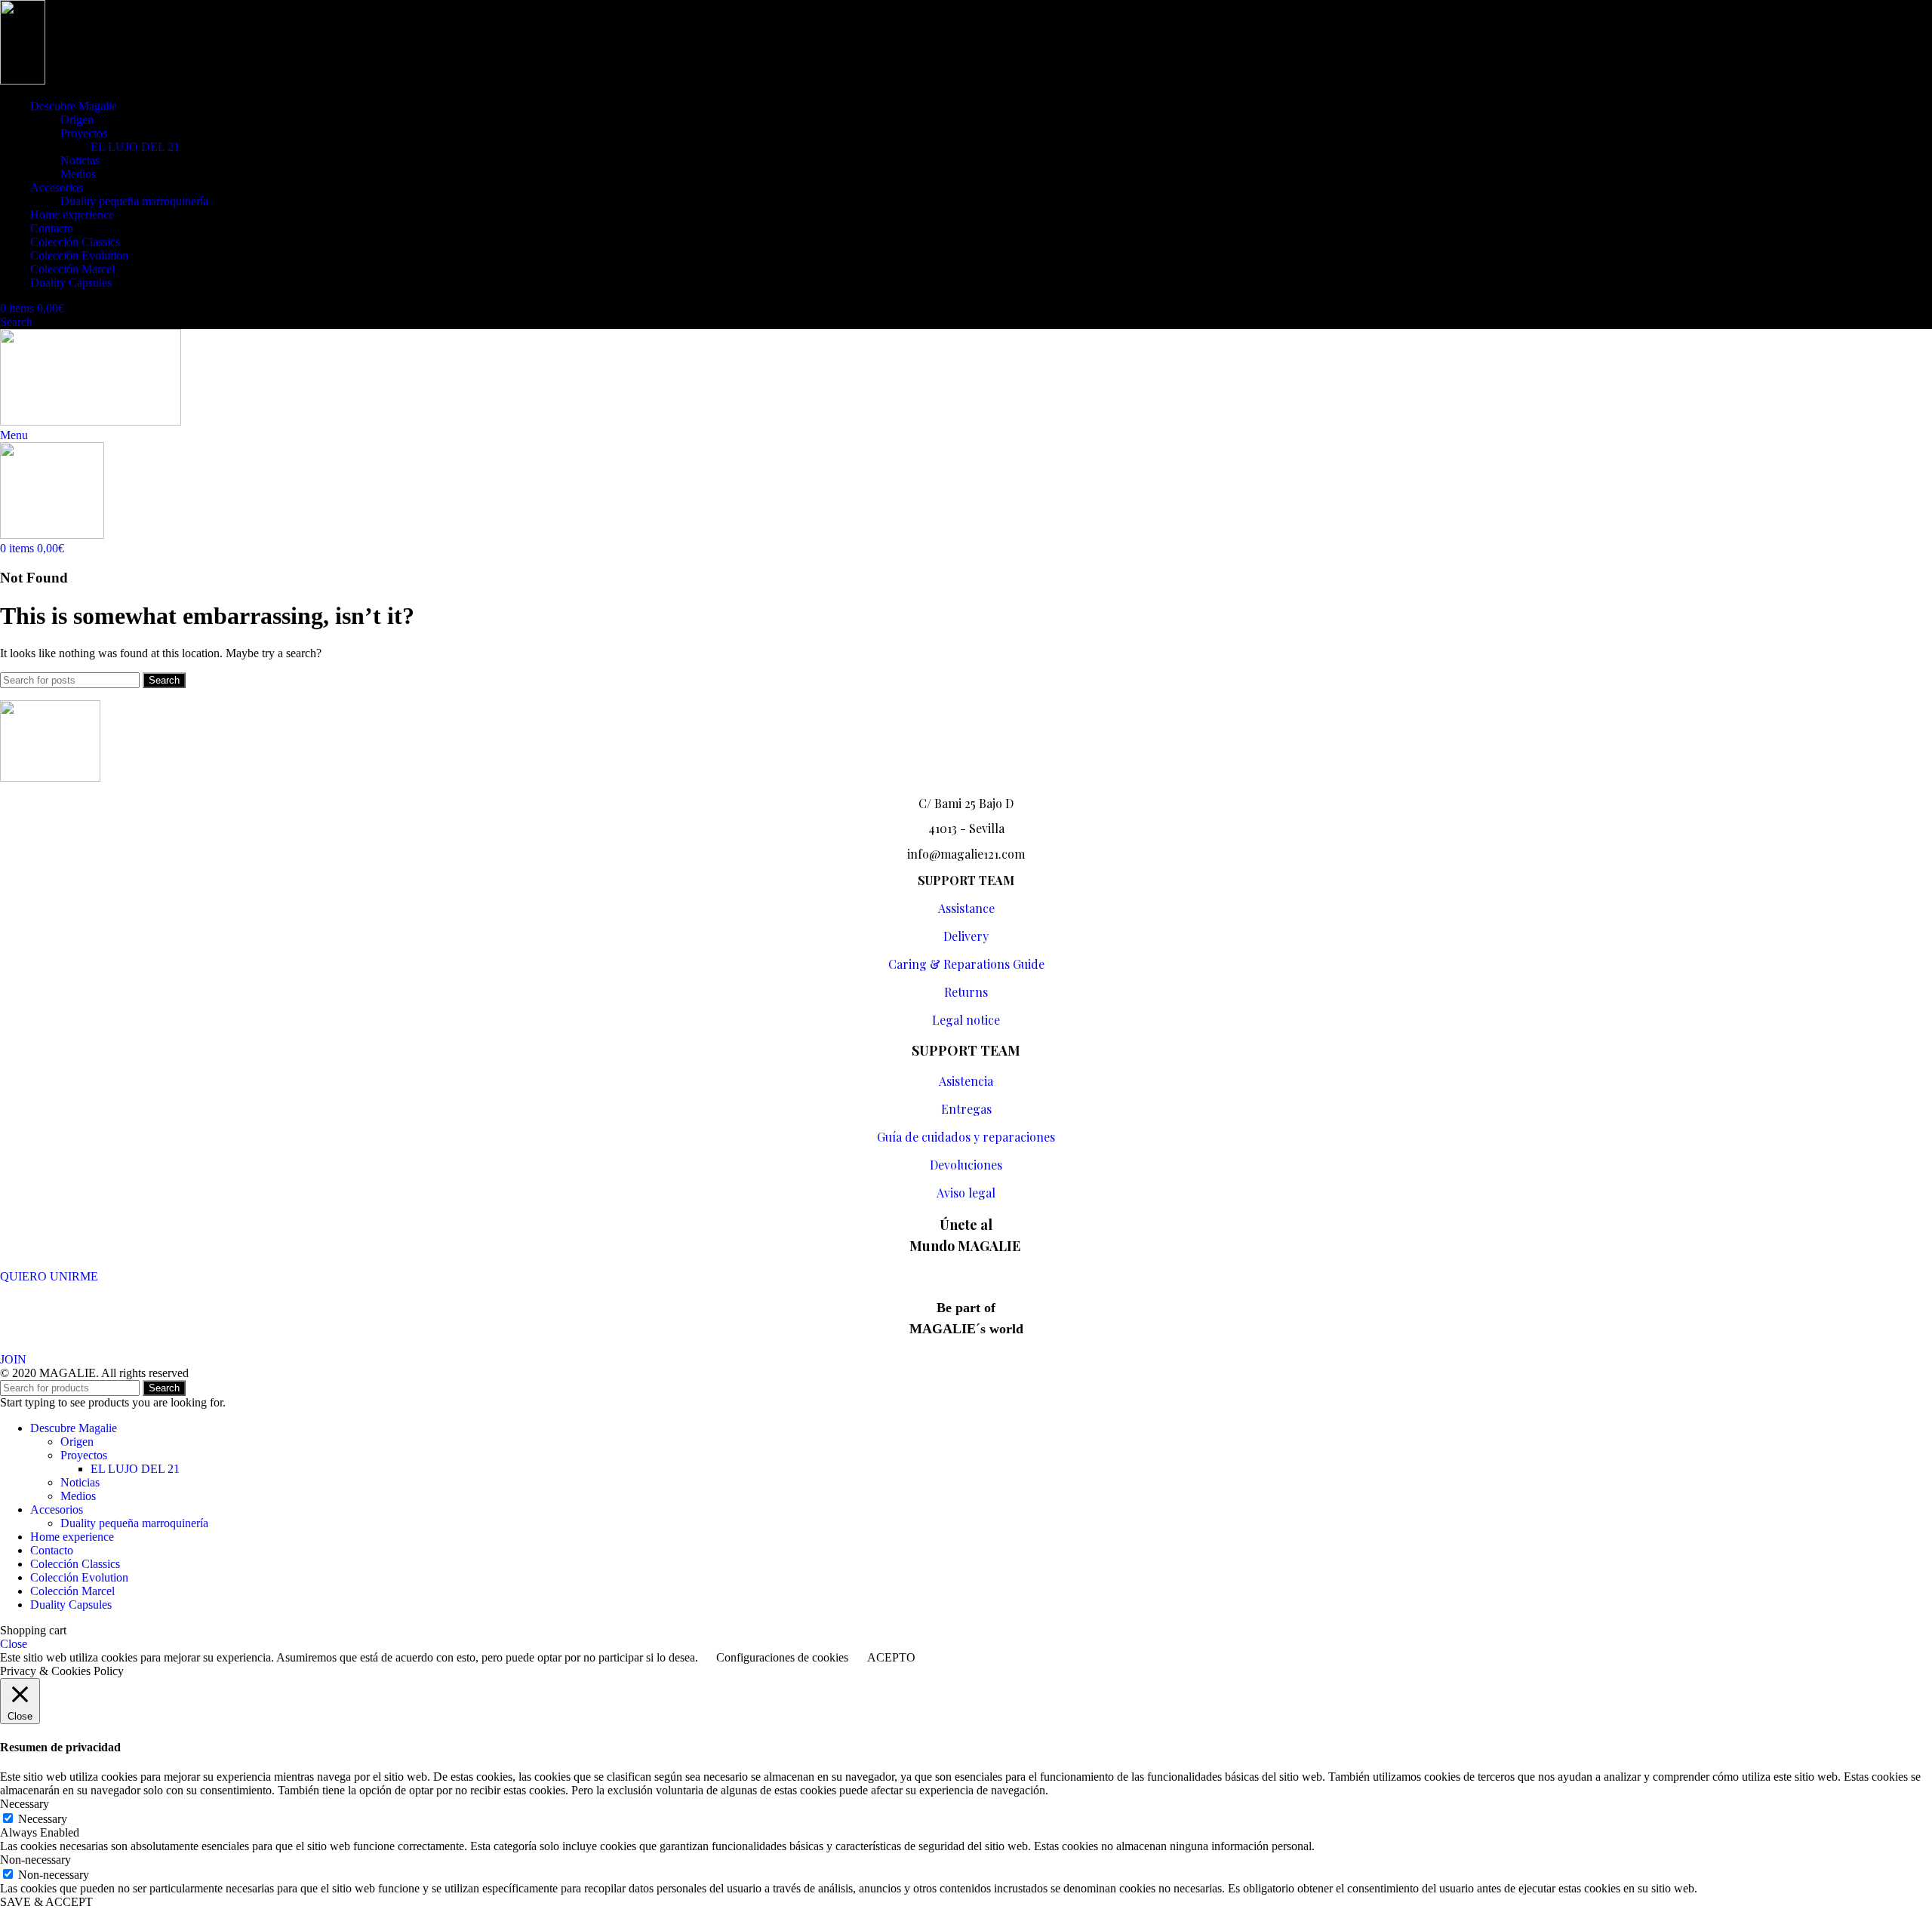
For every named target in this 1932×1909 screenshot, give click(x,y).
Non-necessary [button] (35, 1860)
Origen (77, 120)
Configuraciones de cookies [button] (782, 1657)
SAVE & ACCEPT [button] (46, 1902)
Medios (78, 174)
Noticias (80, 160)
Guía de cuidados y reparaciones (966, 1137)
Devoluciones (966, 1165)
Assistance (966, 908)
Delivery (966, 936)
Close (14, 1644)
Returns (966, 992)
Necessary (43, 1819)
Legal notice (966, 1020)
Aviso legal (966, 1193)
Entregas (966, 1109)
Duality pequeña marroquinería (134, 201)
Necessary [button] (25, 1804)
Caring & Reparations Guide (966, 964)
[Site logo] (23, 80)
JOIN (13, 1359)
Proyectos (84, 133)
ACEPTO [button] (891, 1657)
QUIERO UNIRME (49, 1276)
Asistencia (966, 1081)
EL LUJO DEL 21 (135, 147)
